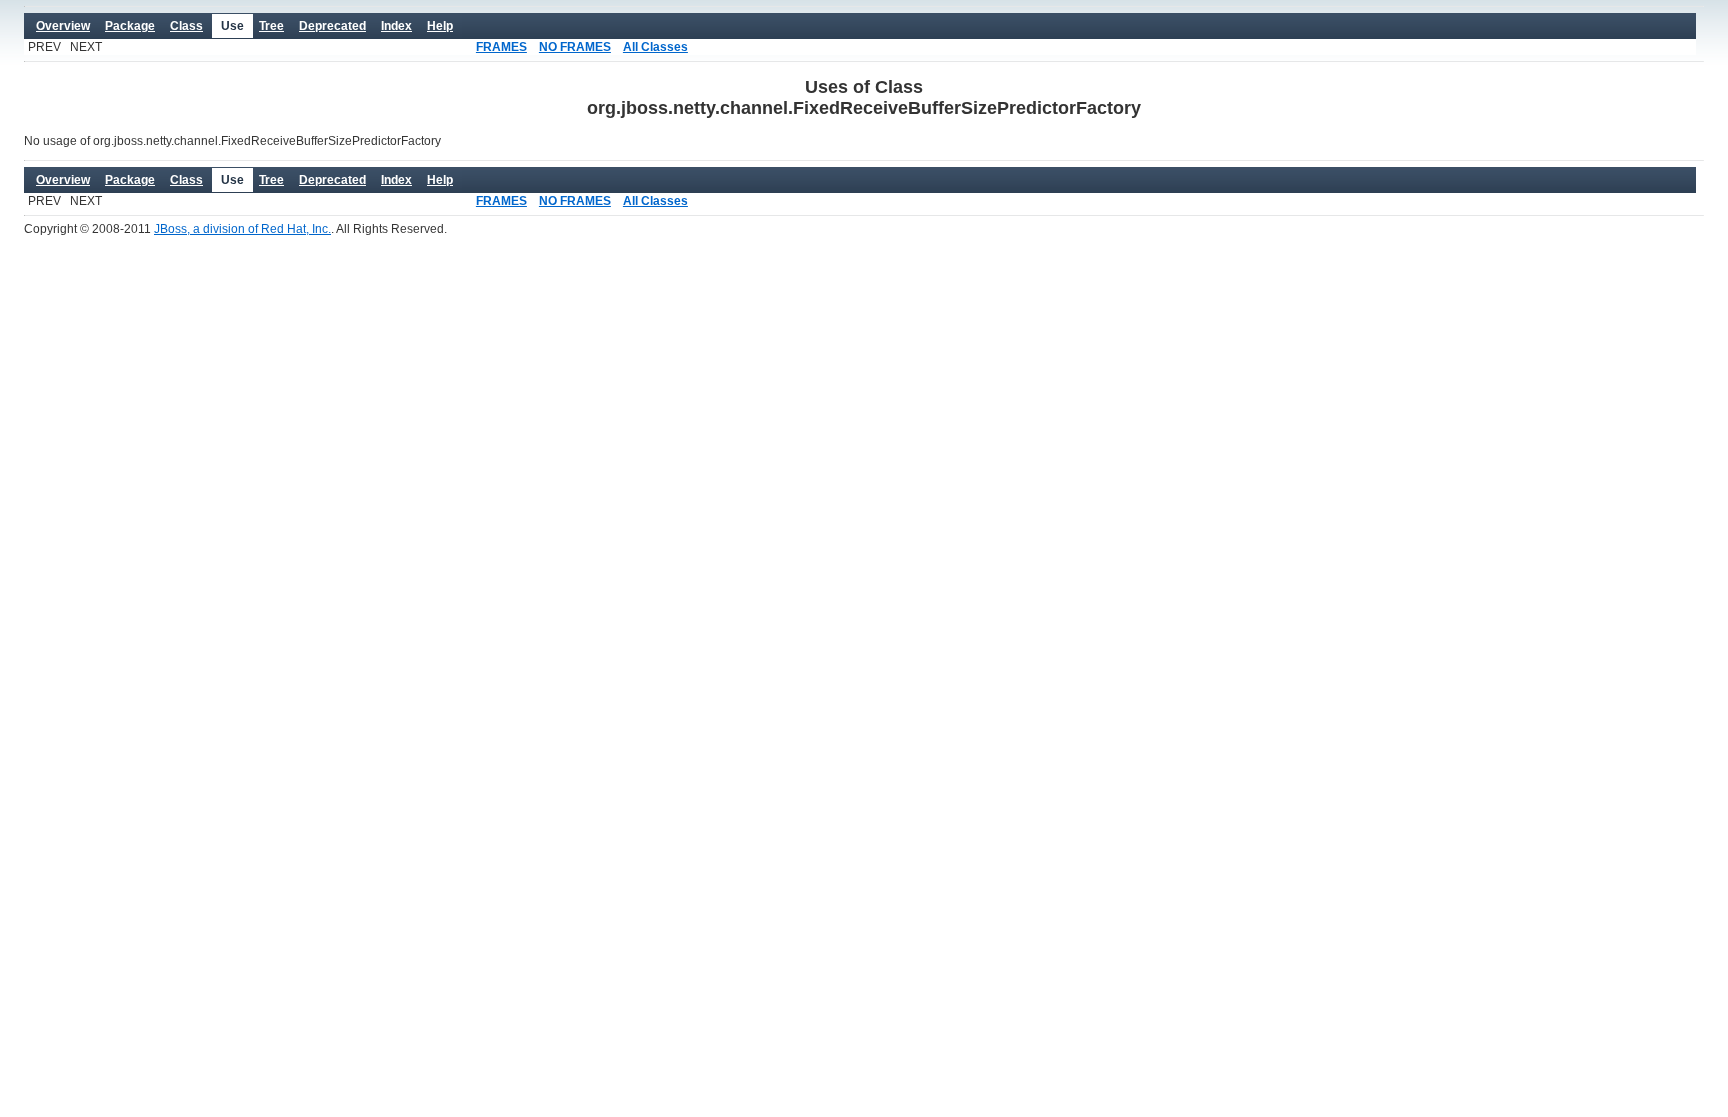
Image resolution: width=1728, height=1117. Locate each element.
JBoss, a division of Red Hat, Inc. (242, 229)
